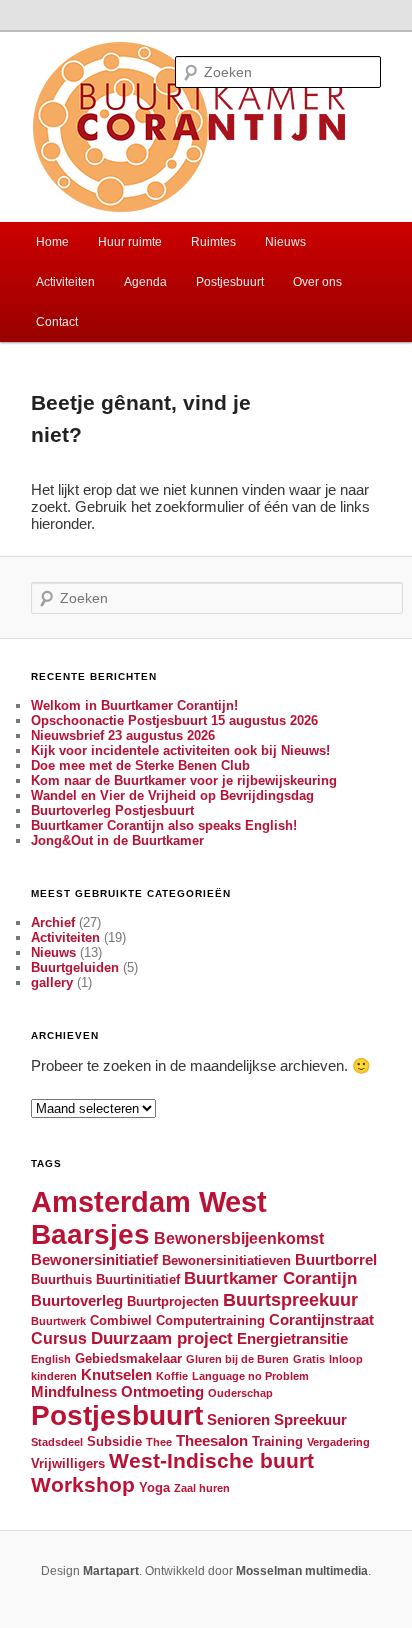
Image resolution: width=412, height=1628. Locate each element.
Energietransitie (292, 1339)
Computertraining (210, 1320)
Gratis (309, 1359)
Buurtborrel (336, 1260)
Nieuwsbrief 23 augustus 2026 (123, 735)
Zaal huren (202, 1488)
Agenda (145, 282)
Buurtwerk (58, 1321)
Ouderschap (240, 1393)
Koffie (172, 1376)
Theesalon (212, 1441)
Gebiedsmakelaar (128, 1358)
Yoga (154, 1487)
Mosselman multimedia (302, 1571)
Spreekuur (310, 1420)
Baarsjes (90, 1234)
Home (52, 242)
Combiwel (121, 1320)
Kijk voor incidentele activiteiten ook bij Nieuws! (180, 750)
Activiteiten (65, 282)
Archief (53, 922)
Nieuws (285, 242)
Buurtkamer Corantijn (270, 1278)
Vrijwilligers (68, 1463)
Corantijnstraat (321, 1320)
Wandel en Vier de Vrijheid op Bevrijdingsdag (172, 795)
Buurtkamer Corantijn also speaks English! (164, 825)
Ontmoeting (162, 1392)
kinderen (54, 1376)
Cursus (59, 1338)
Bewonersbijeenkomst (239, 1238)
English (51, 1359)
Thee (159, 1442)
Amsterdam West (149, 1201)
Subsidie (114, 1441)
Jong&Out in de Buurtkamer (117, 840)
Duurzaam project (162, 1338)
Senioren (238, 1420)
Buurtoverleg (77, 1301)
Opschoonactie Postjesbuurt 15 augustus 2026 (174, 720)
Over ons (317, 282)
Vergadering (338, 1442)
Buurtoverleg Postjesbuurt (112, 810)
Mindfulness (74, 1392)
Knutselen (116, 1375)
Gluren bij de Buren (237, 1359)
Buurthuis (61, 1279)
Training (277, 1441)
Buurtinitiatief (138, 1279)
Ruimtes (213, 242)
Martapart (111, 1571)
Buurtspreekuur (290, 1299)
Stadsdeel (57, 1442)
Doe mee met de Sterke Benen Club (140, 765)
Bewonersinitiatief (94, 1260)
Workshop (83, 1484)
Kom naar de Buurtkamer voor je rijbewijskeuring (184, 780)
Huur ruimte (130, 242)
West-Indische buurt (211, 1460)
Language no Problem (250, 1376)
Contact (57, 322)
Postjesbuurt (230, 282)
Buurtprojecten (173, 1301)
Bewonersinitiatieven (226, 1260)
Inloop (346, 1359)
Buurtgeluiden (75, 967)
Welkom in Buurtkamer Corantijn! (134, 705)
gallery (52, 982)
